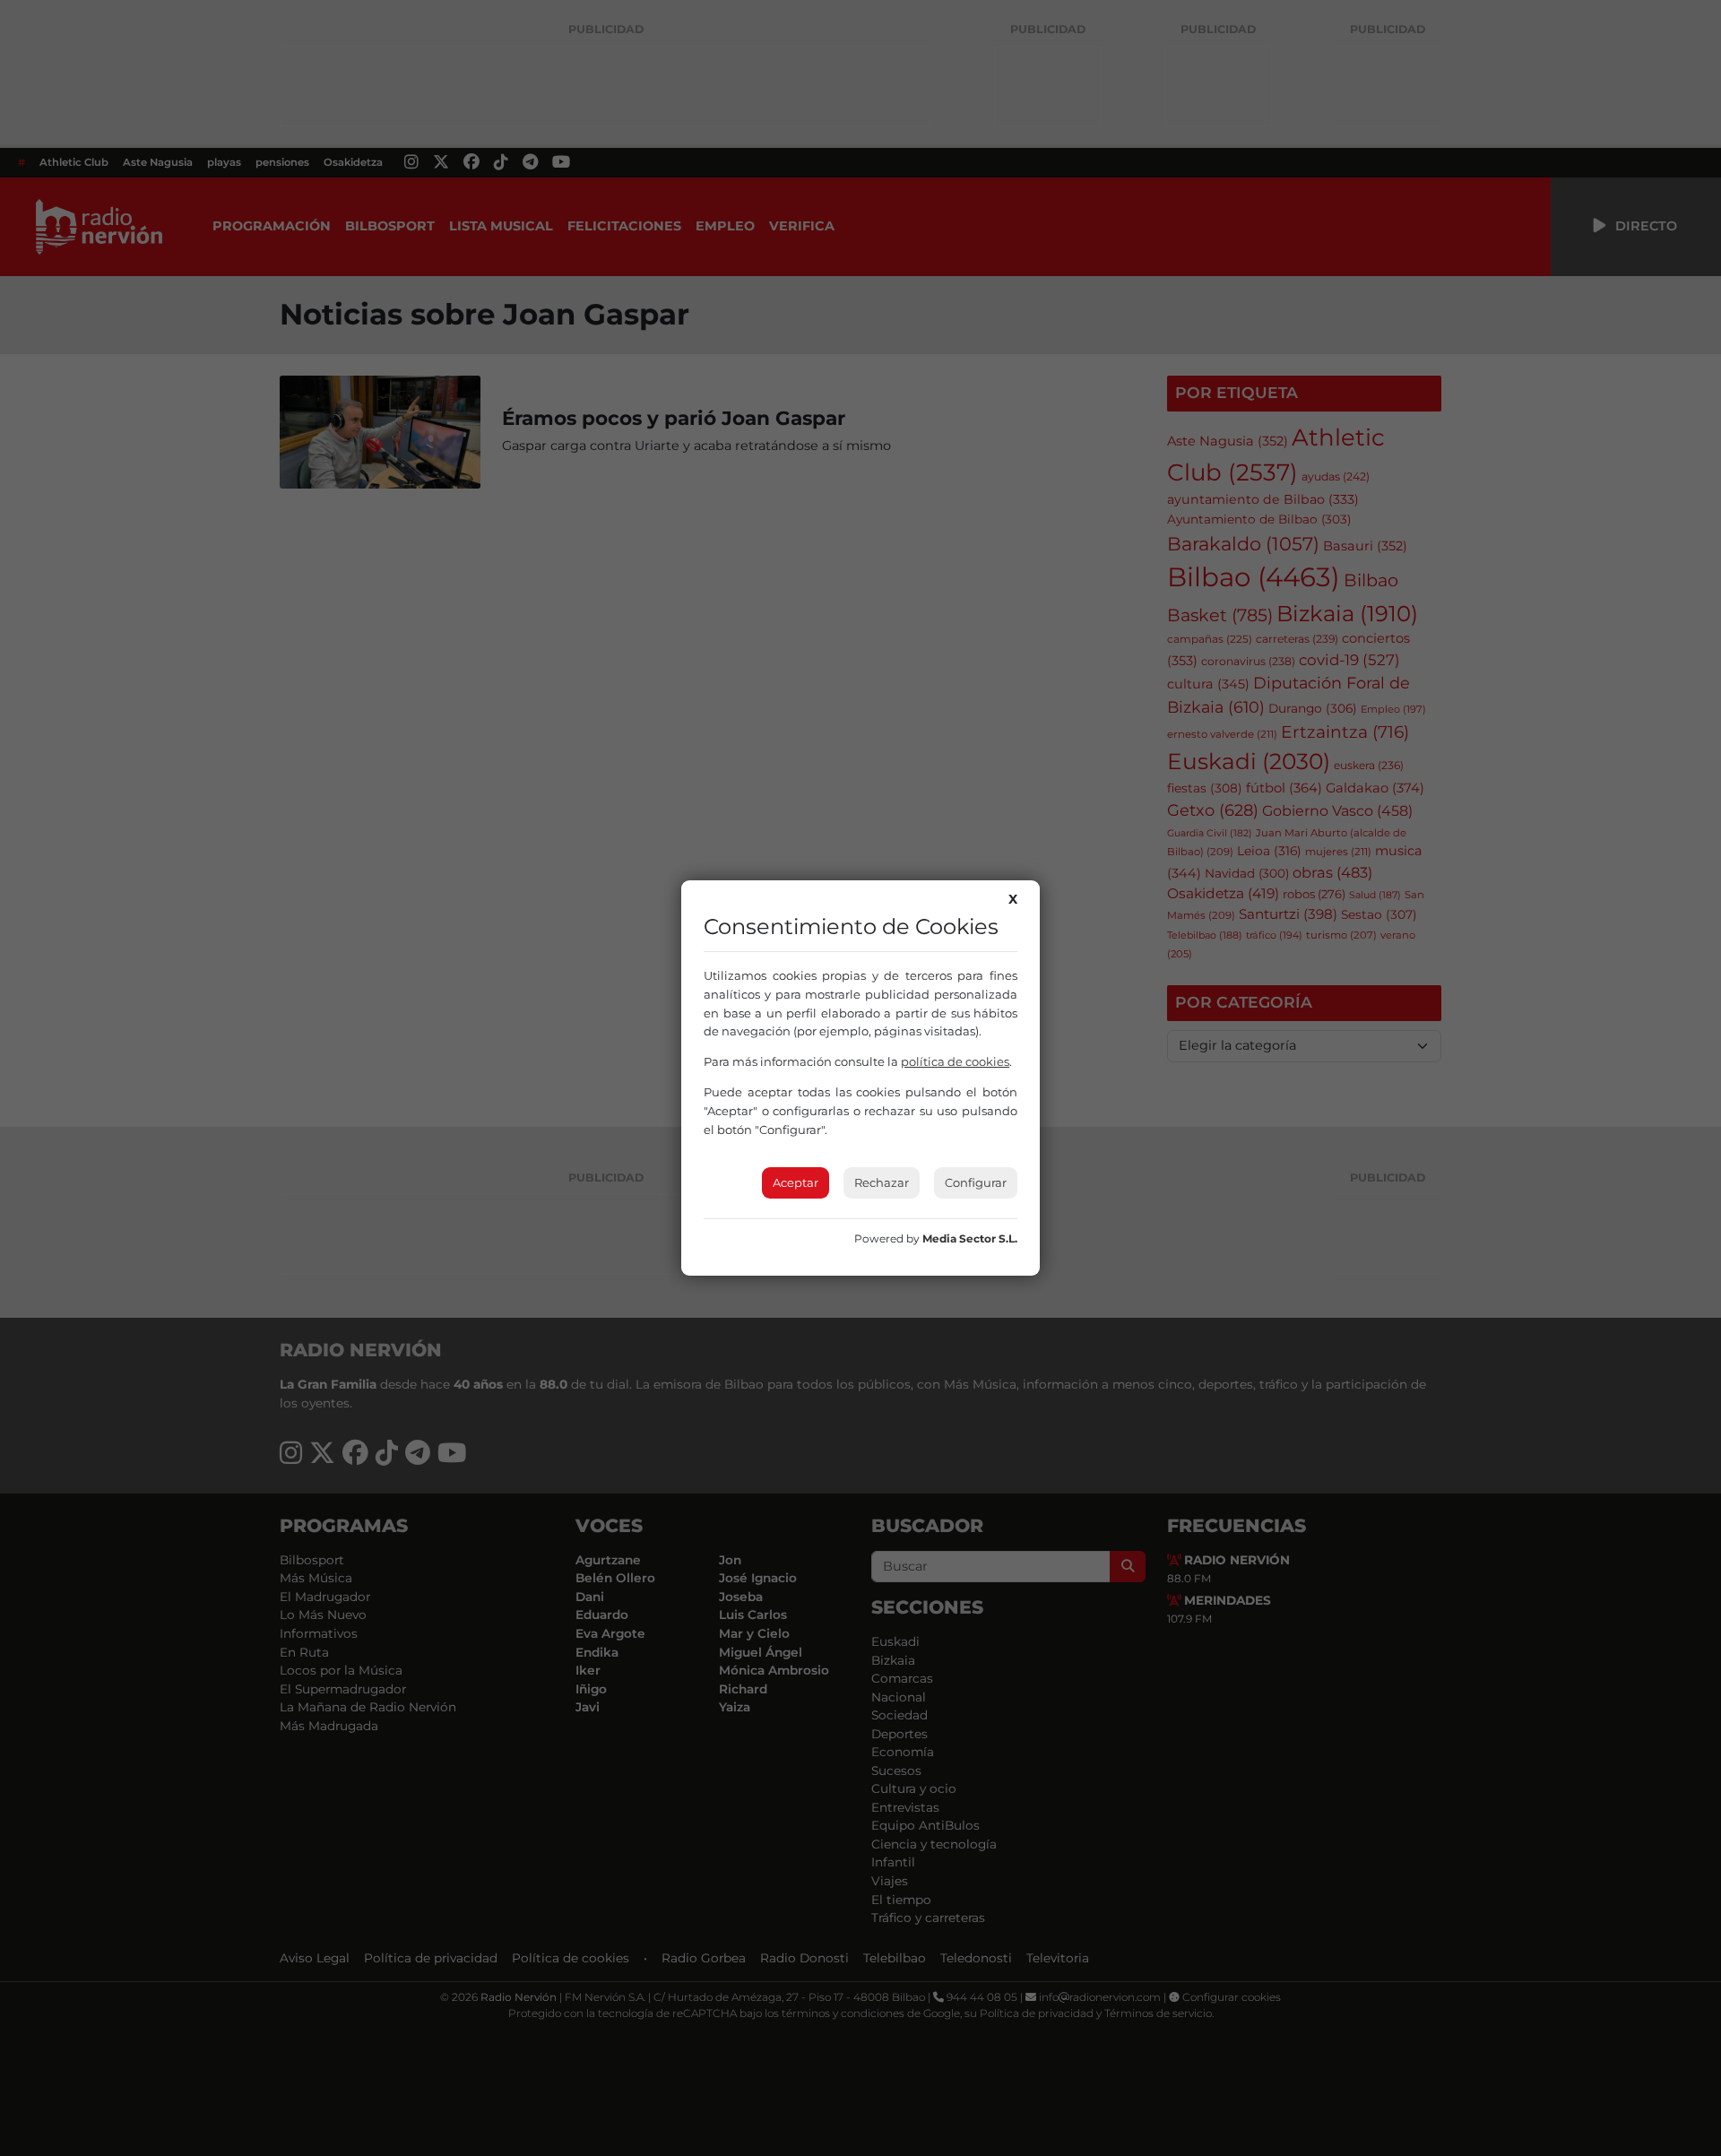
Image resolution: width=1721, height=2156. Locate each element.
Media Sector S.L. (970, 1238)
